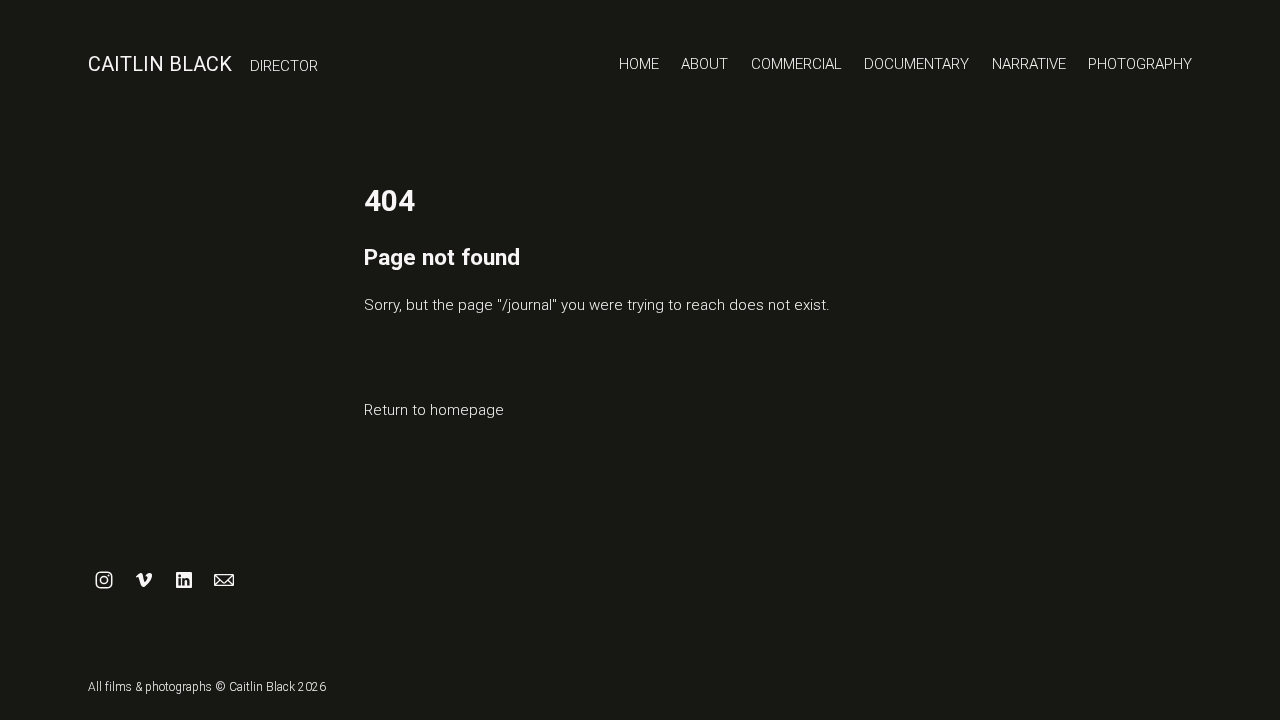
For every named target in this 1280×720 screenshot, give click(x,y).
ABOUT (704, 64)
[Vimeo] (144, 580)
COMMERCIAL (796, 64)
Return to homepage (434, 410)
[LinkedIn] (184, 580)
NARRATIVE (1029, 64)
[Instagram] (104, 580)
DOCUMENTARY (916, 64)
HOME (639, 64)
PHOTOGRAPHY (1140, 64)
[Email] (224, 580)
